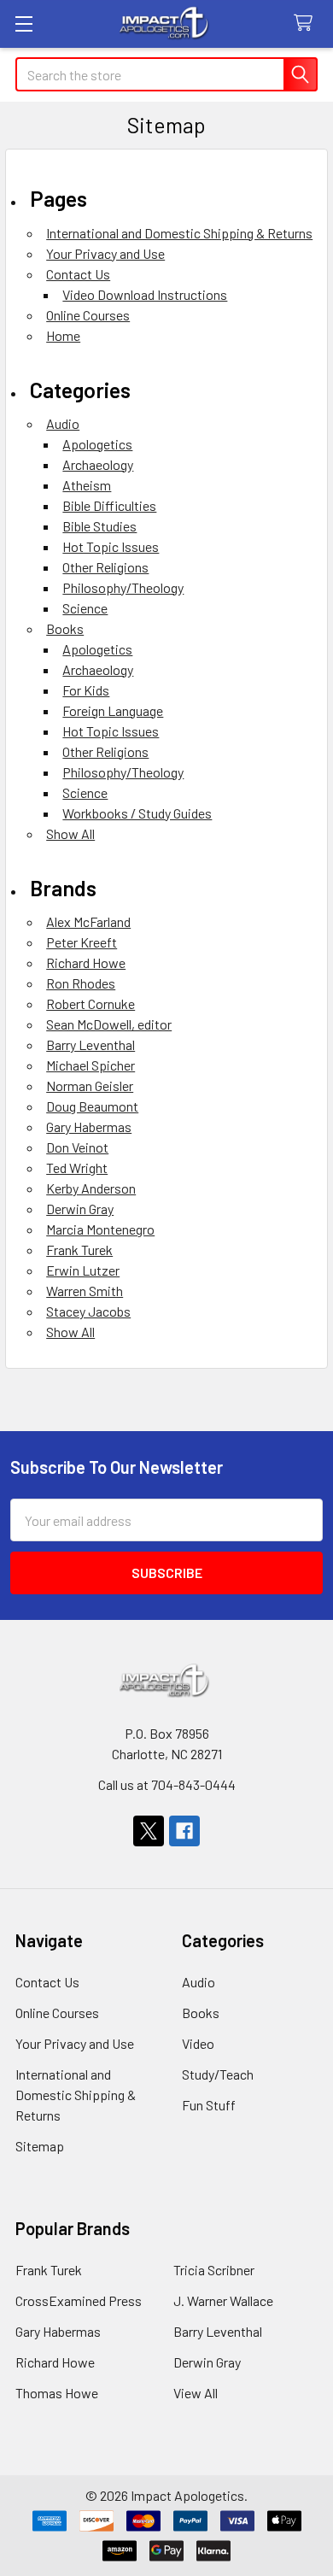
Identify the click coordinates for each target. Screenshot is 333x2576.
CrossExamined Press (79, 2300)
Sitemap (40, 2146)
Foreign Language (113, 710)
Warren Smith (85, 1291)
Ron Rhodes (81, 983)
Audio (63, 423)
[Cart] (307, 23)
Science (85, 608)
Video (198, 2043)
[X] (149, 1831)
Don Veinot (77, 1147)
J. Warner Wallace (223, 2300)
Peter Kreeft (82, 942)
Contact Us (78, 274)
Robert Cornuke (91, 1003)
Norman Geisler (90, 1086)
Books (65, 628)
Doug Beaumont (92, 1106)
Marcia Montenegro (100, 1229)
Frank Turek (79, 1250)
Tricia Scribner (214, 2270)
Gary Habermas (89, 1127)
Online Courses (88, 315)
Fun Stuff (209, 2105)
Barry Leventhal (91, 1044)
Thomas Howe (57, 2393)
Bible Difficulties (109, 505)
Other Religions (105, 567)
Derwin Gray (80, 1209)
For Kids (86, 690)
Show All (70, 833)
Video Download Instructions (145, 294)
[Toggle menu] (23, 23)
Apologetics (97, 444)
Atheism (87, 485)
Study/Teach (218, 2074)
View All (196, 2393)
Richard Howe (86, 962)
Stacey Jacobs (88, 1311)
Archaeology (98, 464)
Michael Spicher (91, 1065)
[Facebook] (184, 1831)
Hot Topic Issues (111, 546)
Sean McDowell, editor (109, 1024)
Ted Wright (77, 1168)
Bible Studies (99, 526)
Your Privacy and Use (105, 253)
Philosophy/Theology (123, 587)
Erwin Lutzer (83, 1270)
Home (63, 335)
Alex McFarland (88, 921)
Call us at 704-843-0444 (167, 1784)
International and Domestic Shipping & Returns (179, 233)
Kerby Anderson (91, 1188)
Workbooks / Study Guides (137, 813)
